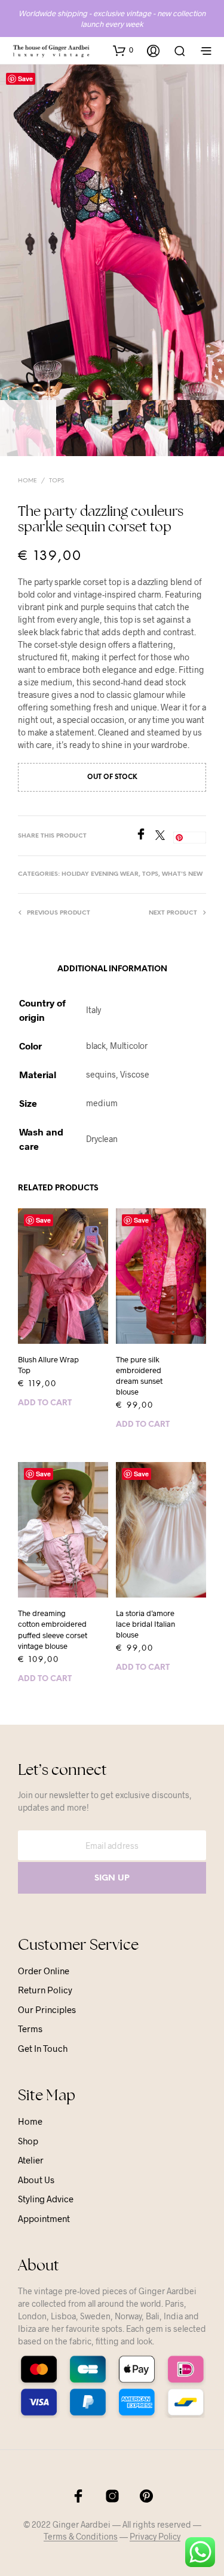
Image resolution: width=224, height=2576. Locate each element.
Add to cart (45, 1403)
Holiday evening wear (100, 874)
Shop (28, 2141)
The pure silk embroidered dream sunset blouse (139, 1376)
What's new (182, 874)
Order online (44, 1971)
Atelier (31, 2160)
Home (27, 481)
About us (36, 2180)
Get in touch (43, 2048)
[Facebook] (145, 836)
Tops (56, 481)
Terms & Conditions (81, 2537)
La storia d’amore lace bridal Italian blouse (145, 1624)
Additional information (112, 969)
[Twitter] (164, 836)
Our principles (47, 2009)
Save (25, 79)
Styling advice (46, 2199)
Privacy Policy (155, 2537)
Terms (30, 2029)
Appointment (44, 2218)
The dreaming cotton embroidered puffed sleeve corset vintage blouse (53, 1629)
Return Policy (45, 1990)
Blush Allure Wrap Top (48, 1365)
